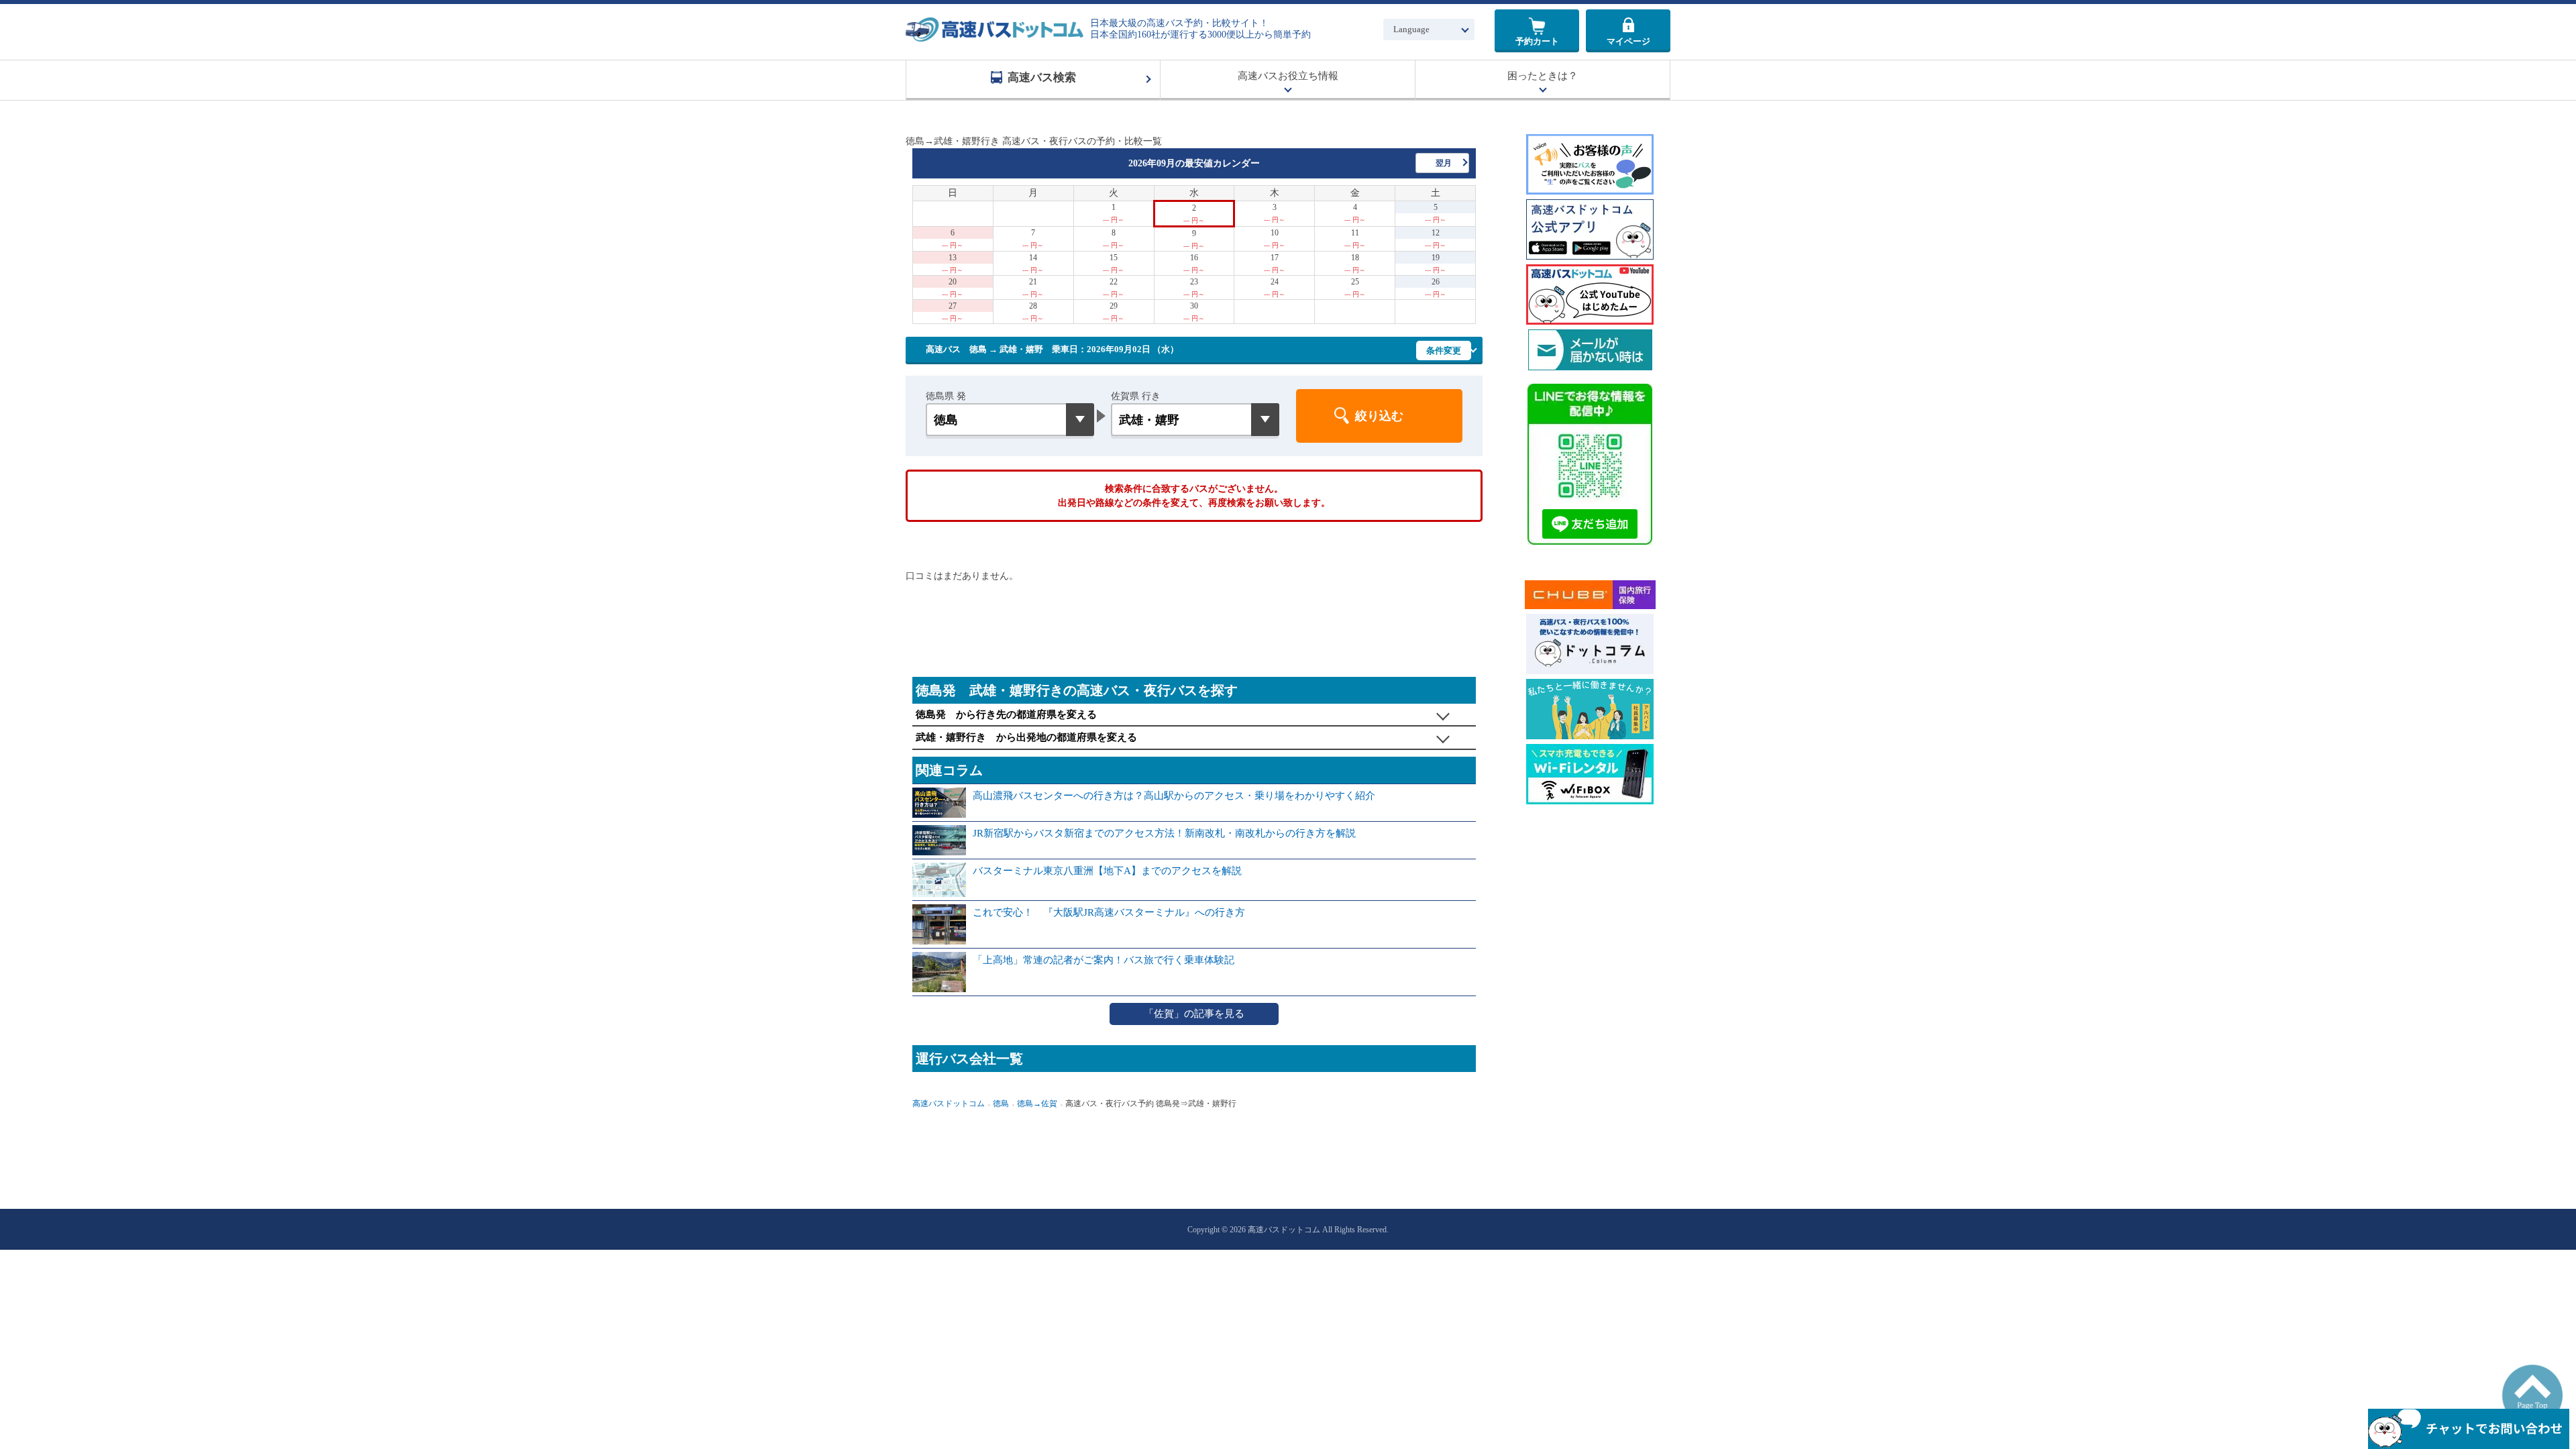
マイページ (1628, 41)
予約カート (1537, 41)
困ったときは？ (1543, 76)
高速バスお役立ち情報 (1288, 76)
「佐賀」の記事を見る (1194, 1014)
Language (1411, 29)
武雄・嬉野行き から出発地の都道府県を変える (1026, 737)
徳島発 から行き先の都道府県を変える (1006, 714)
